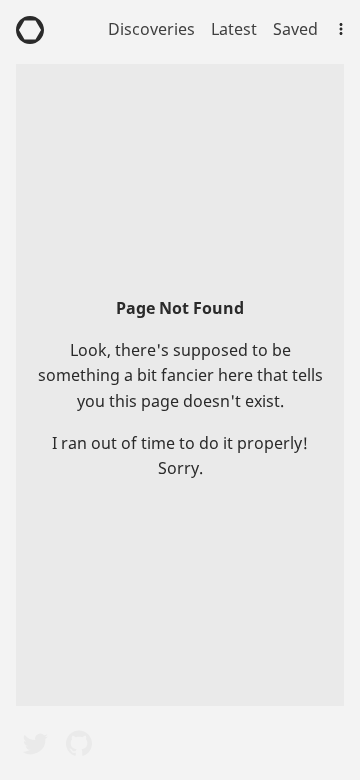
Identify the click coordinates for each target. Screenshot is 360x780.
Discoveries (151, 29)
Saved (295, 29)
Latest (234, 29)
